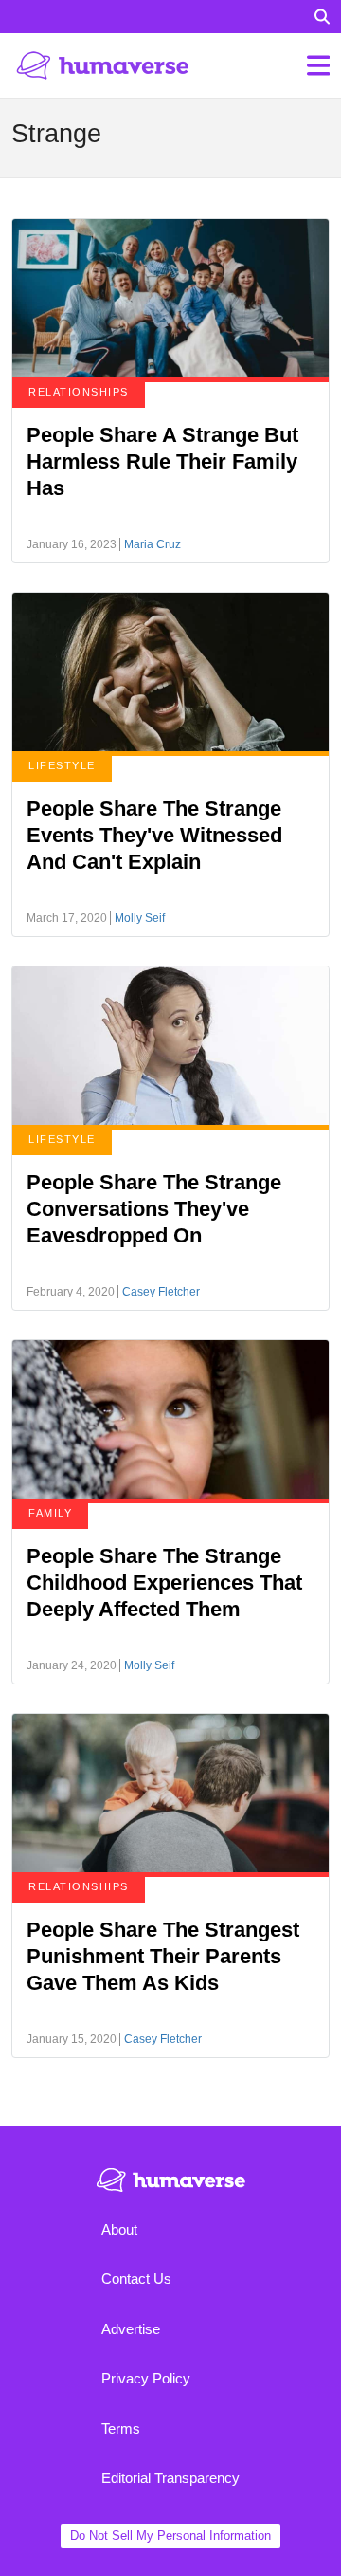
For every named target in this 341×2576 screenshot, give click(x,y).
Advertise (131, 2329)
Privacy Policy (146, 2378)
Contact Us (136, 2279)
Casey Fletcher (161, 1292)
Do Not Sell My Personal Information (170, 2536)
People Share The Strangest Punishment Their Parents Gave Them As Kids (163, 1956)
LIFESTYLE (62, 765)
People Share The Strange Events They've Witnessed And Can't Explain (154, 835)
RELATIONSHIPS (79, 392)
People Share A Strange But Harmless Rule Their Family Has (162, 461)
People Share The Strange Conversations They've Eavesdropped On (154, 1209)
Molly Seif (140, 918)
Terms (121, 2429)
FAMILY (50, 1513)
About (119, 2229)
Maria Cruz (153, 544)
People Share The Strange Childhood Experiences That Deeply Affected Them (164, 1582)
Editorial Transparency (170, 2478)
